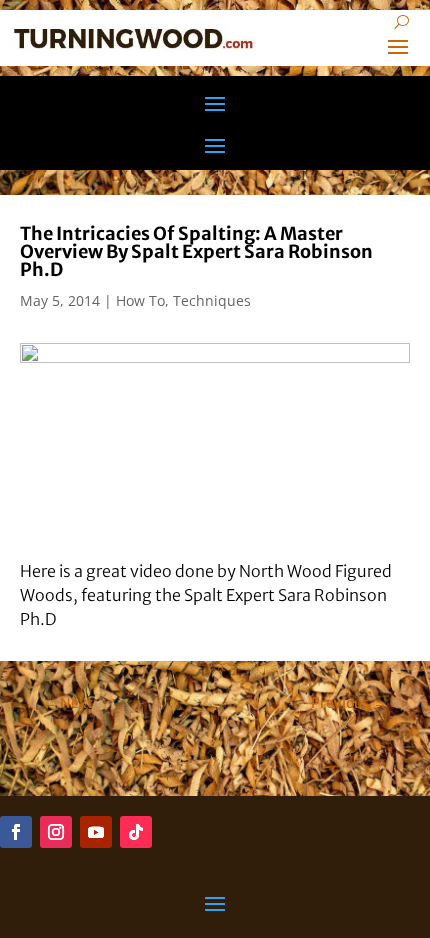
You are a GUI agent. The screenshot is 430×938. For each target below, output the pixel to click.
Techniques (212, 300)
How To (140, 300)
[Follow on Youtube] (96, 832)
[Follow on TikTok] (136, 832)
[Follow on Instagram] (56, 832)
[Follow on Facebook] (16, 832)
